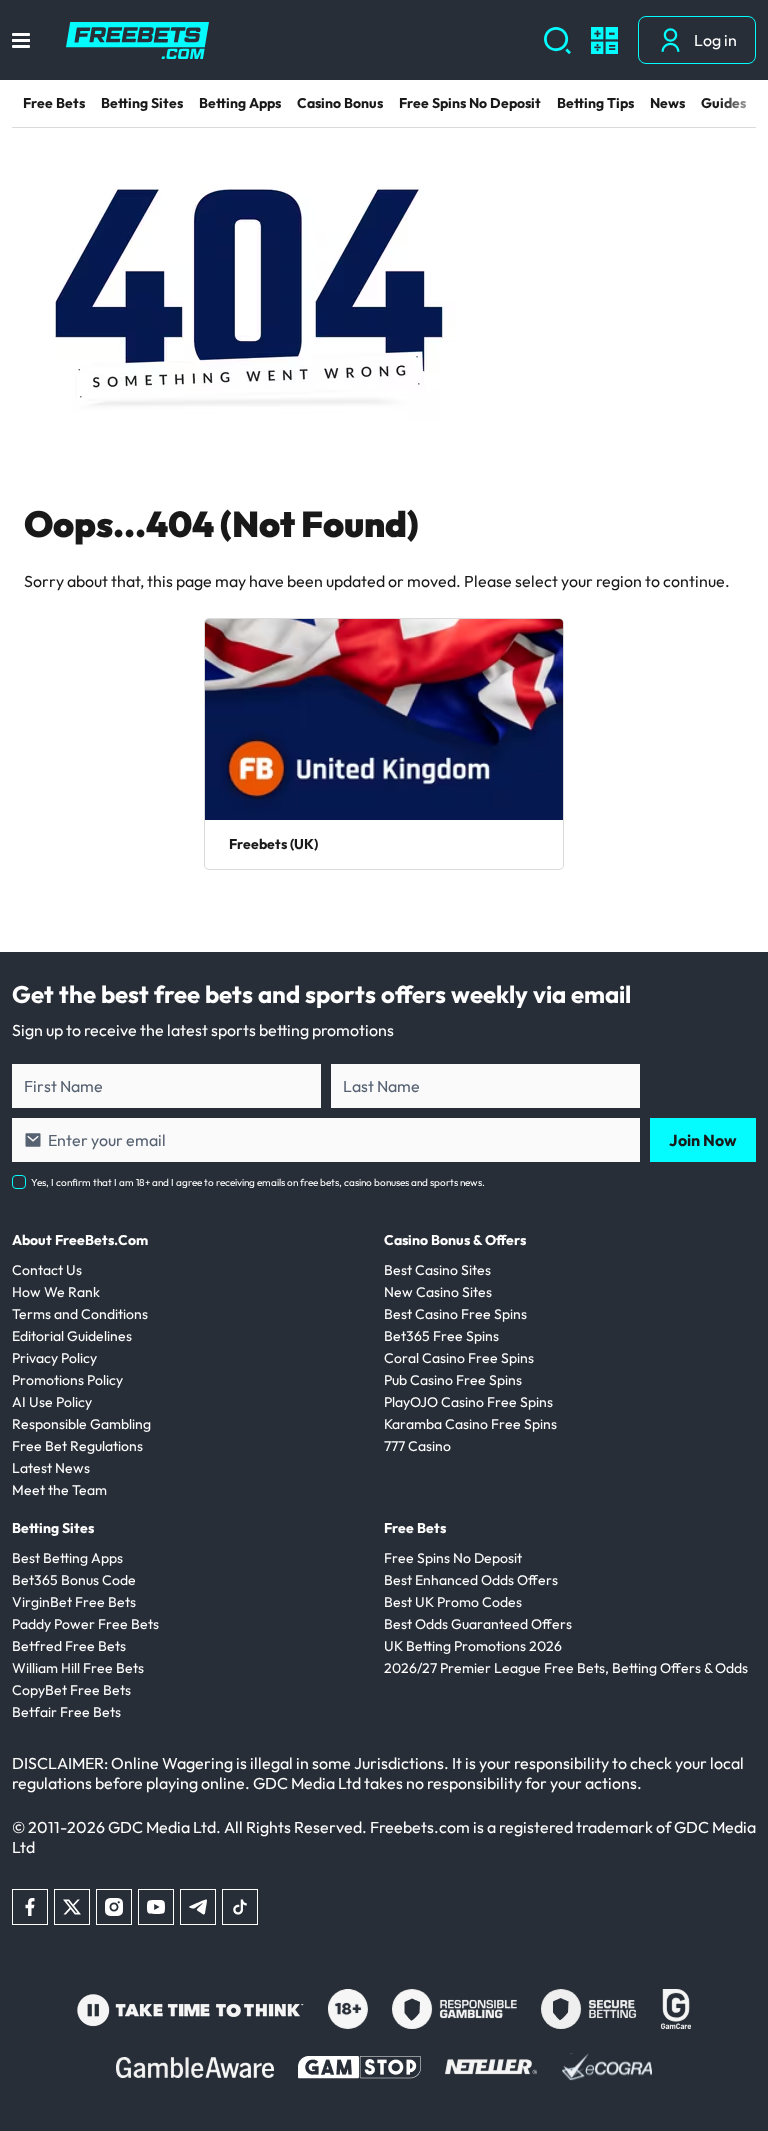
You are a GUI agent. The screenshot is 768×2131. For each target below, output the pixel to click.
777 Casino (417, 1446)
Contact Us (47, 1270)
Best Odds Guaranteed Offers (478, 1624)
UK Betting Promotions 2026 (473, 1646)
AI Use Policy (52, 1402)
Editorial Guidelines (72, 1336)
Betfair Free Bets (66, 1712)
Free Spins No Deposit (470, 103)
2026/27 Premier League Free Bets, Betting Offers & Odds (566, 1668)
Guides (723, 103)
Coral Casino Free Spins (459, 1358)
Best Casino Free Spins (455, 1314)
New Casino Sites (438, 1292)
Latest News (51, 1468)
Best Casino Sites (437, 1270)
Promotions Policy (67, 1380)
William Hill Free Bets (78, 1668)
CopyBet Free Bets (71, 1690)
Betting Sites (142, 103)
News (667, 103)
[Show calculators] (604, 40)
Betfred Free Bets (69, 1646)
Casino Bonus (340, 103)
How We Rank (56, 1292)
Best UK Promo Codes (453, 1602)
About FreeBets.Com (80, 1240)
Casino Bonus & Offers (455, 1240)
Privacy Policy (54, 1358)
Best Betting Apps (67, 1558)
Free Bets (54, 103)
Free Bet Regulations (77, 1446)
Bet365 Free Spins (441, 1336)
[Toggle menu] (21, 40)
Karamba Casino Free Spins (470, 1424)
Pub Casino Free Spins (453, 1380)
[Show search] (557, 40)
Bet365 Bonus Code (74, 1580)
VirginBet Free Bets (74, 1602)
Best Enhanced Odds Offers (471, 1580)
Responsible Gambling (81, 1424)
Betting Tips (595, 103)
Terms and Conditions (80, 1314)
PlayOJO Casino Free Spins (468, 1402)
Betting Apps (240, 103)
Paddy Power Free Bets (85, 1624)
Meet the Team (59, 1490)
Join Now (703, 1140)
